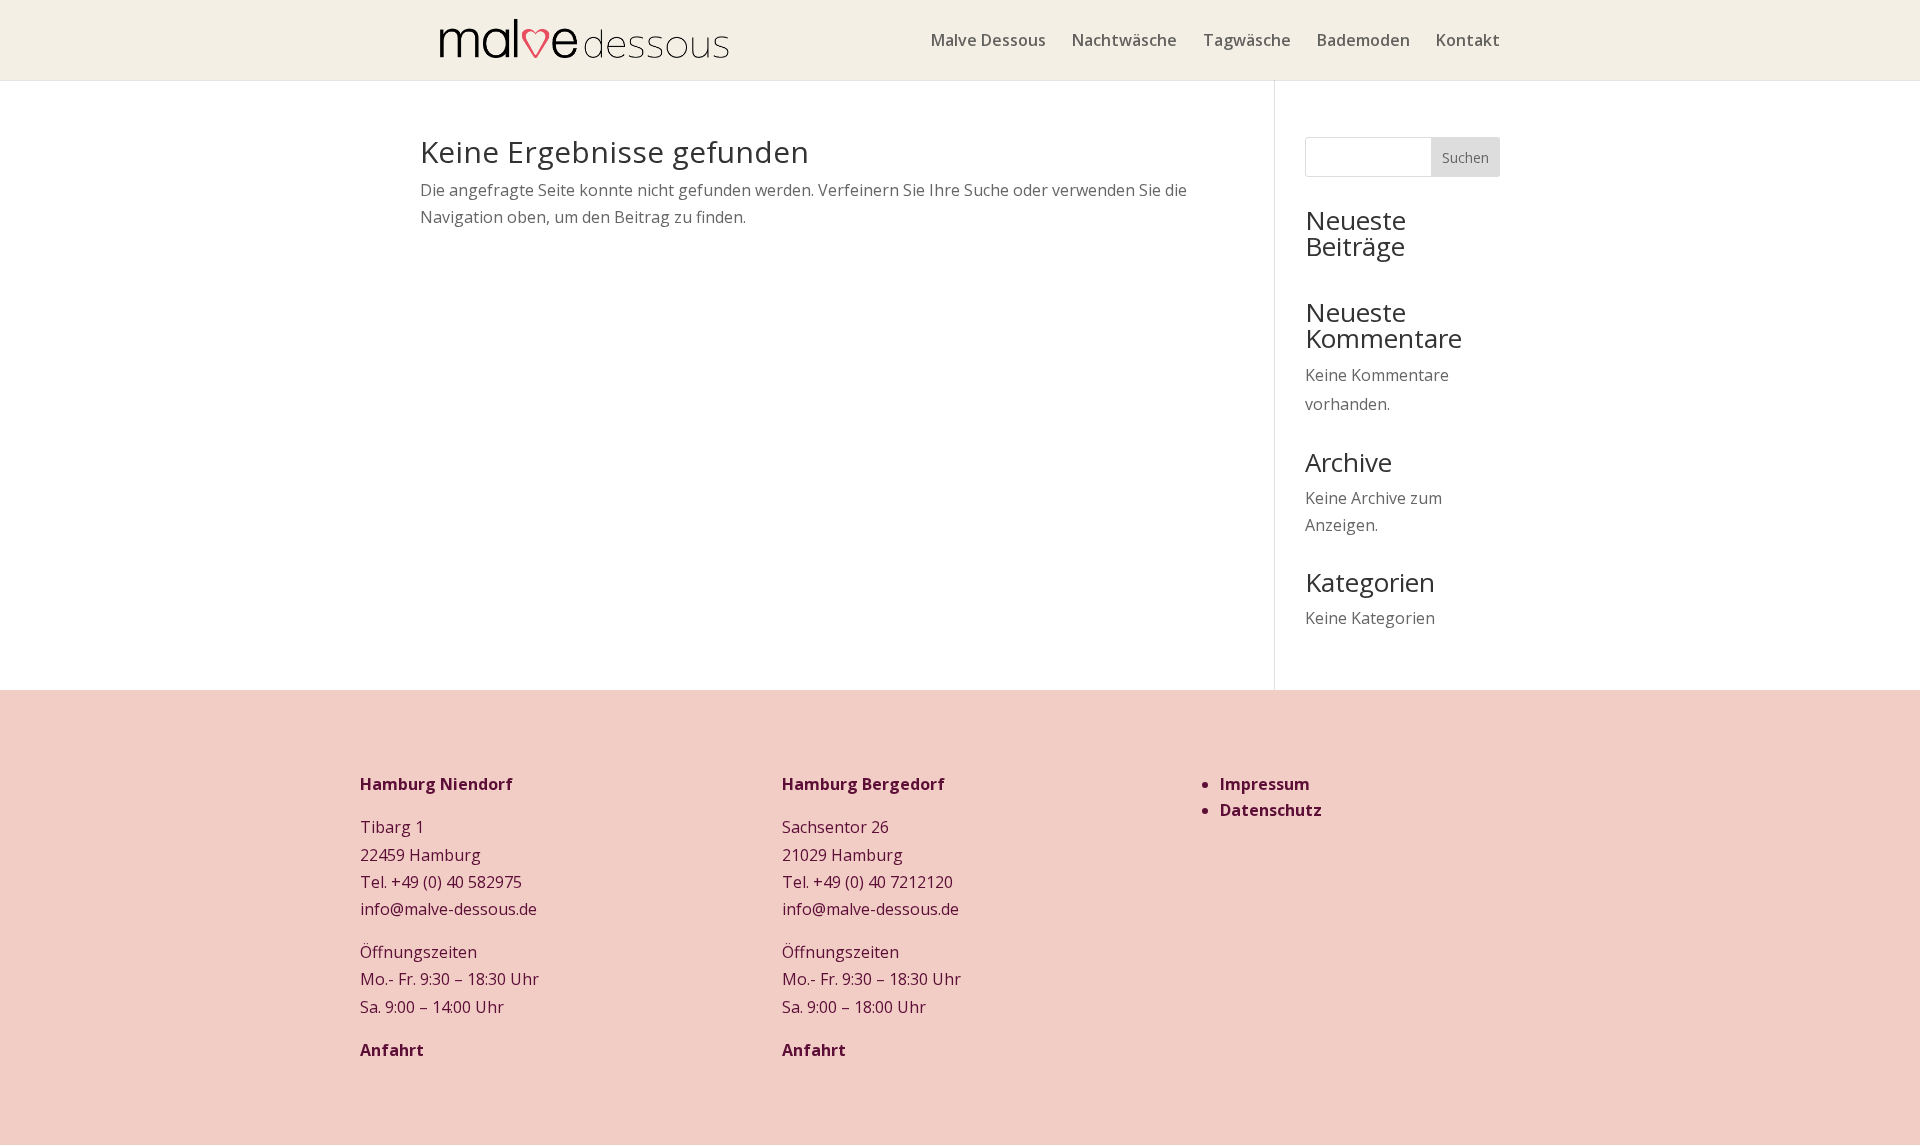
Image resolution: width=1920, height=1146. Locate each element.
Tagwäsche (1247, 42)
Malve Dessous (988, 42)
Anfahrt (392, 1050)
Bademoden (1363, 42)
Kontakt (1468, 42)
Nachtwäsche (1124, 42)
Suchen (1465, 157)
